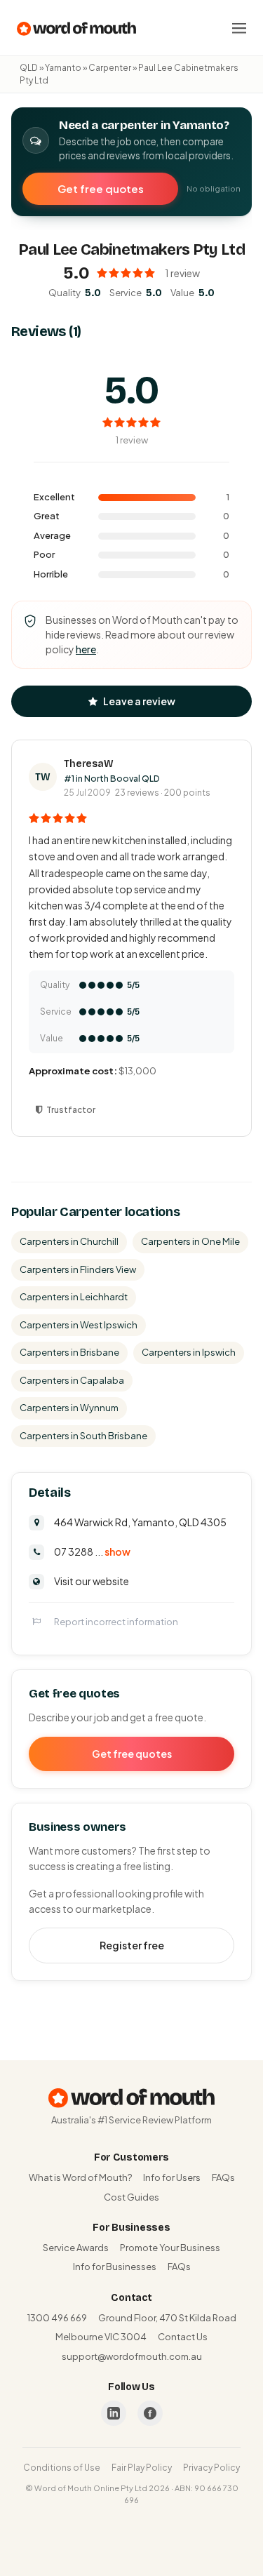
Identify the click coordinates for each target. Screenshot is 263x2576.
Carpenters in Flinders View (78, 1269)
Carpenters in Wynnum (69, 1408)
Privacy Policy (211, 2468)
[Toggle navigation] (239, 28)
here (86, 649)
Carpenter (110, 68)
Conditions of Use (62, 2468)
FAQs (223, 2177)
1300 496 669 (57, 2318)
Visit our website (92, 1581)
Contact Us (183, 2337)
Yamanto (63, 68)
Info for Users (172, 2177)
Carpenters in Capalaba (72, 1380)
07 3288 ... (92, 1551)
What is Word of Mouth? (80, 2177)
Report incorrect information (116, 1622)
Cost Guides (131, 2197)
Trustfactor (71, 1110)
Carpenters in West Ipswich (79, 1325)
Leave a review (139, 701)
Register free (132, 1945)
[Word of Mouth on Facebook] (150, 2413)
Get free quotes (101, 188)
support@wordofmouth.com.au (132, 2356)
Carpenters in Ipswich (189, 1352)
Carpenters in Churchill (69, 1241)
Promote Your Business (170, 2248)
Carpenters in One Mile (190, 1241)
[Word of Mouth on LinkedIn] (114, 2413)
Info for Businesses (115, 2267)
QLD (29, 68)
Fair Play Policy (142, 2468)
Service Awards (76, 2248)
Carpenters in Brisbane (69, 1352)
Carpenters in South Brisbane (83, 1436)
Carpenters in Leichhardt (74, 1297)
